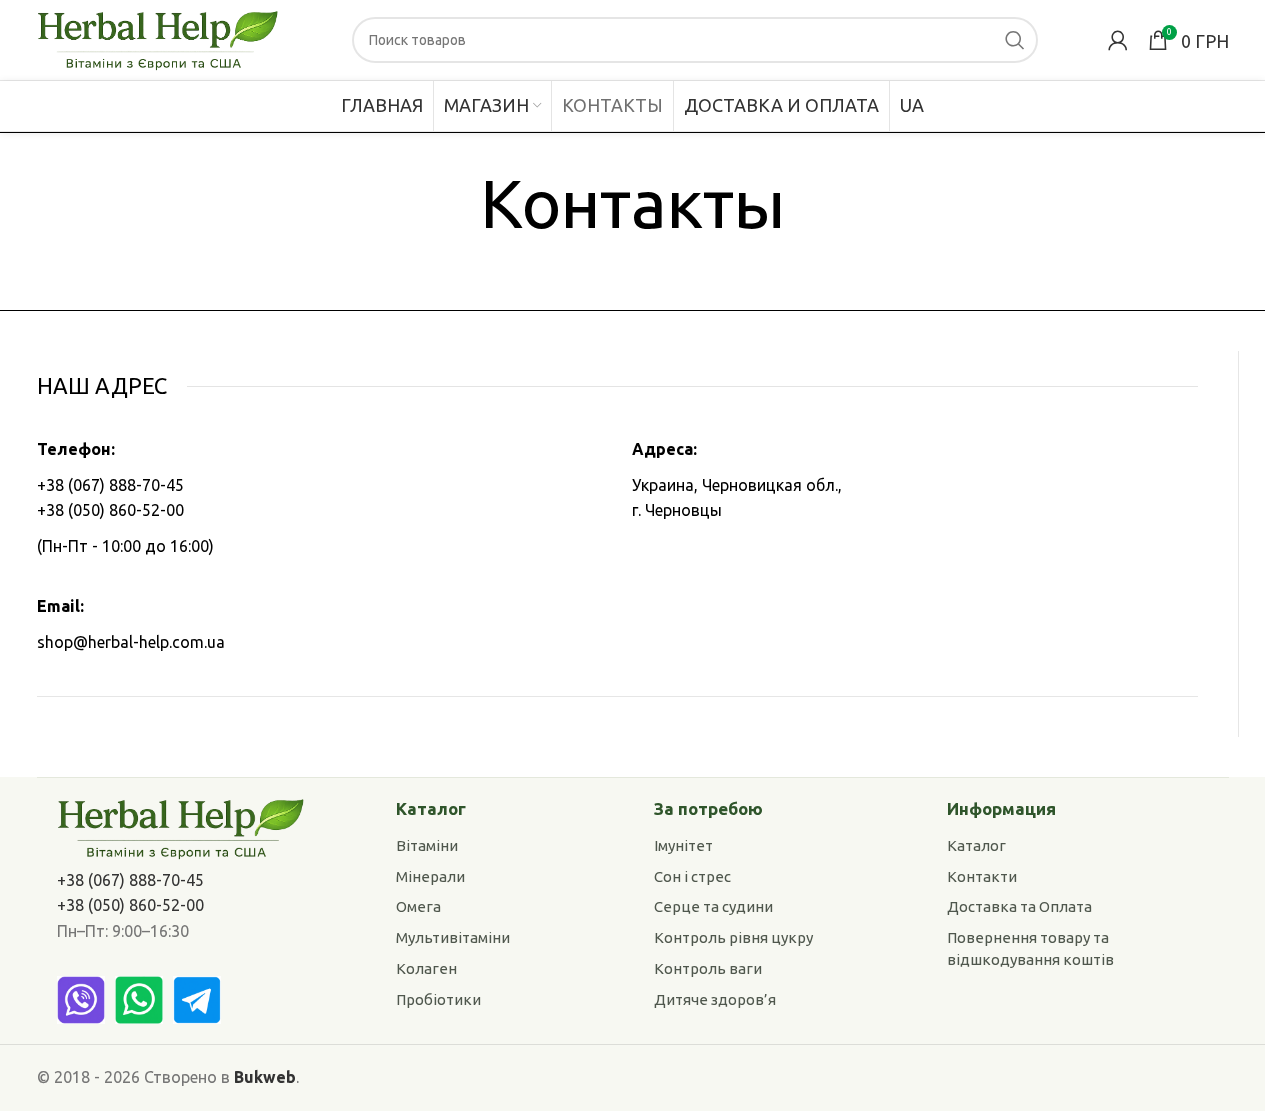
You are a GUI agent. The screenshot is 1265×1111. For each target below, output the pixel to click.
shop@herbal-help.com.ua (131, 642)
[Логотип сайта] (159, 38)
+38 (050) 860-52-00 (110, 510)
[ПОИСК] (1015, 40)
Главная (581, 267)
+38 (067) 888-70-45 (110, 485)
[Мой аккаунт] (1118, 40)
